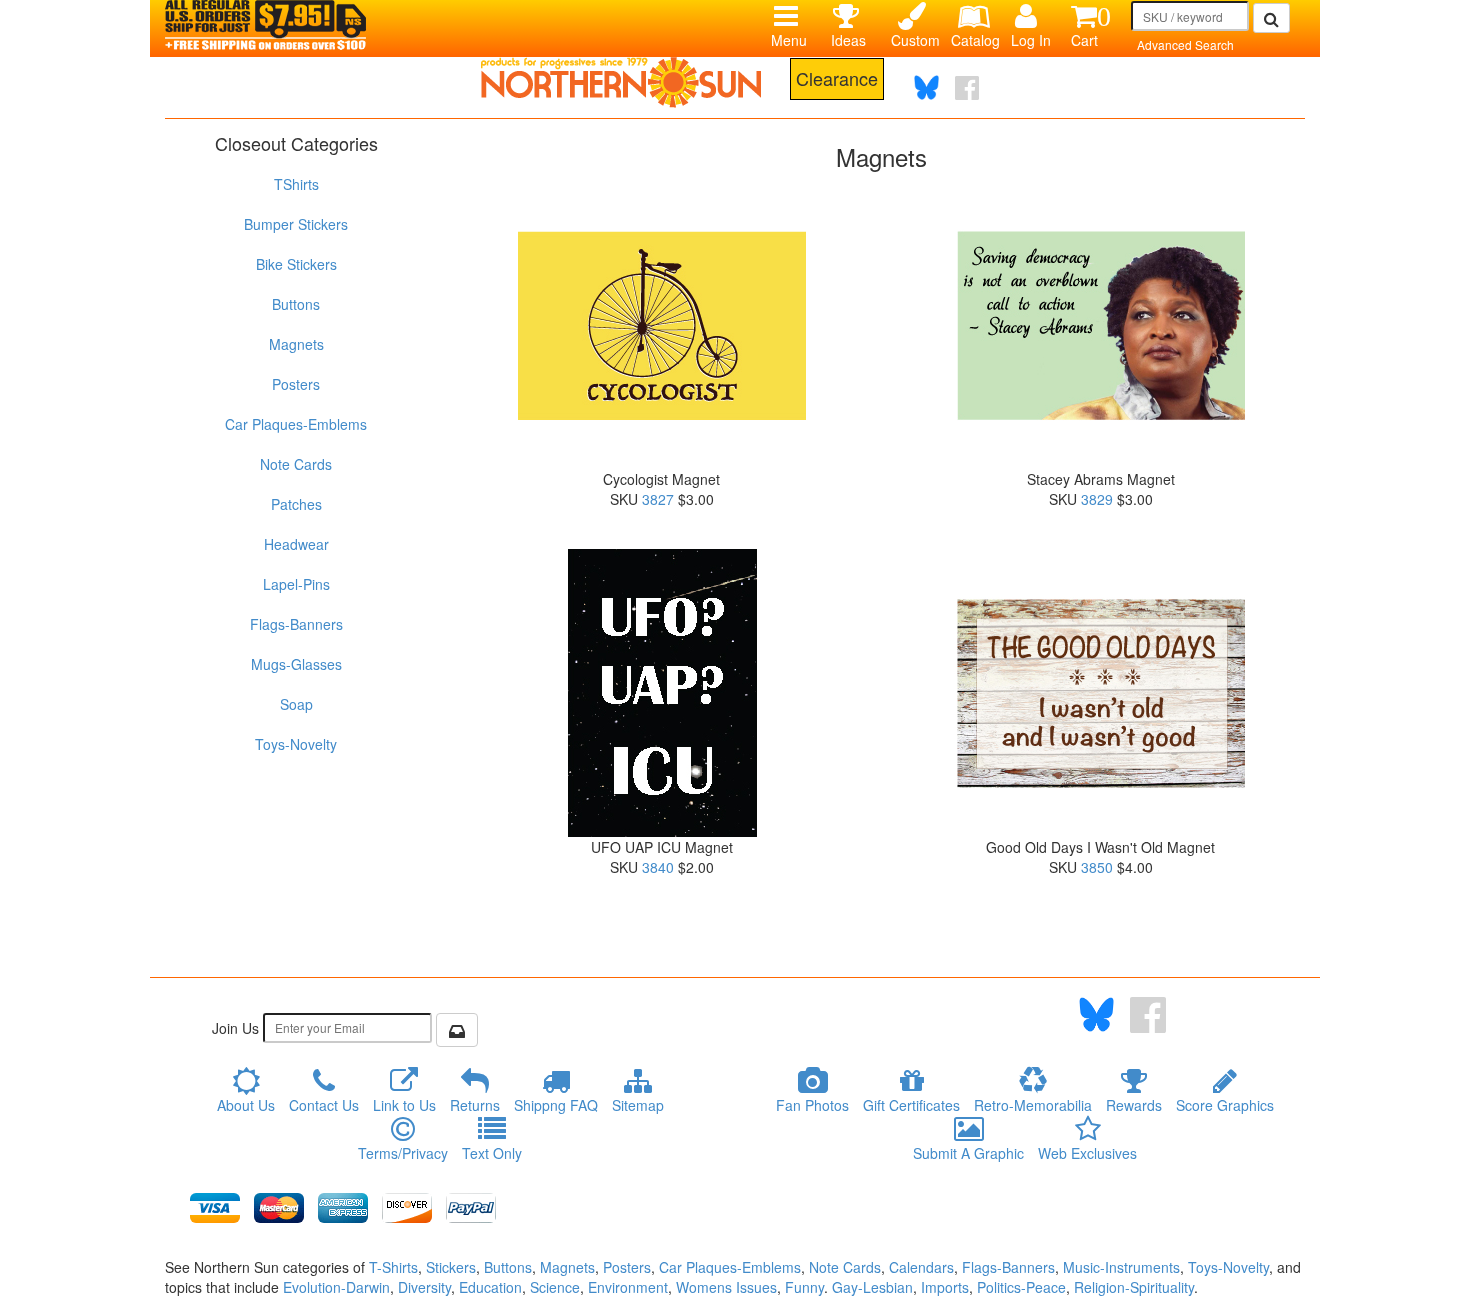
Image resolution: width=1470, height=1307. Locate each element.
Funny (804, 1287)
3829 (1097, 499)
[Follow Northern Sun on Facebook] (967, 88)
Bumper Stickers (296, 224)
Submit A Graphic (968, 1153)
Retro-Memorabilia (1033, 1105)
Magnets (296, 344)
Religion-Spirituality (1134, 1287)
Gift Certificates (911, 1105)
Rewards (1134, 1105)
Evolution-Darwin (336, 1287)
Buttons (296, 304)
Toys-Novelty (296, 744)
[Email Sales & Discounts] (457, 1030)
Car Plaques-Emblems (296, 424)
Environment (628, 1287)
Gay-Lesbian (872, 1287)
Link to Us (404, 1105)
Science (555, 1287)
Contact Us (324, 1105)
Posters (296, 384)
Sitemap (638, 1105)
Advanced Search (1185, 44)
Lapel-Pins (296, 584)
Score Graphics (1225, 1105)
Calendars (921, 1267)
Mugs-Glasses (296, 664)
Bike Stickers (296, 264)
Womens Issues (726, 1287)
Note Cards (296, 464)
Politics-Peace (1021, 1287)
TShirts (296, 184)
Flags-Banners (296, 624)
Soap (296, 704)
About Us (246, 1105)
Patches (296, 504)
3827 (658, 499)
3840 (658, 867)
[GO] (1271, 18)
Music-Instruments (1121, 1267)
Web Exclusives (1087, 1153)
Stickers (451, 1267)
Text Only (492, 1153)
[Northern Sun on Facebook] (1148, 1015)
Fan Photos (812, 1105)
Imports (945, 1287)
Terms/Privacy (403, 1153)
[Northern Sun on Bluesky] (926, 87)
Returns (475, 1105)
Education (490, 1287)
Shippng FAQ (556, 1105)
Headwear (296, 544)
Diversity (424, 1287)
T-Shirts (393, 1267)
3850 (1097, 867)
